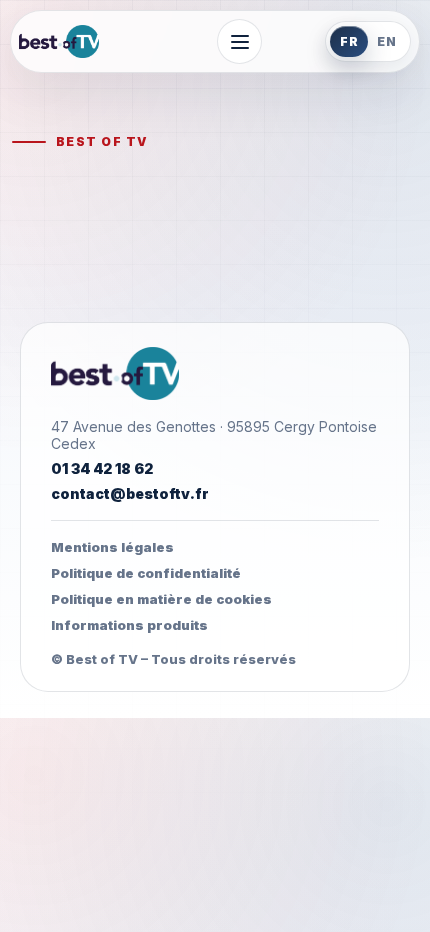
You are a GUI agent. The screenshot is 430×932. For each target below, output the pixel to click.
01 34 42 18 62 (102, 468)
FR (349, 41)
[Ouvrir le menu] (239, 41)
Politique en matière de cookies (161, 599)
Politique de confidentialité (146, 573)
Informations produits (129, 625)
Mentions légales (112, 547)
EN (387, 41)
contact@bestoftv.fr (130, 493)
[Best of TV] (86, 41)
